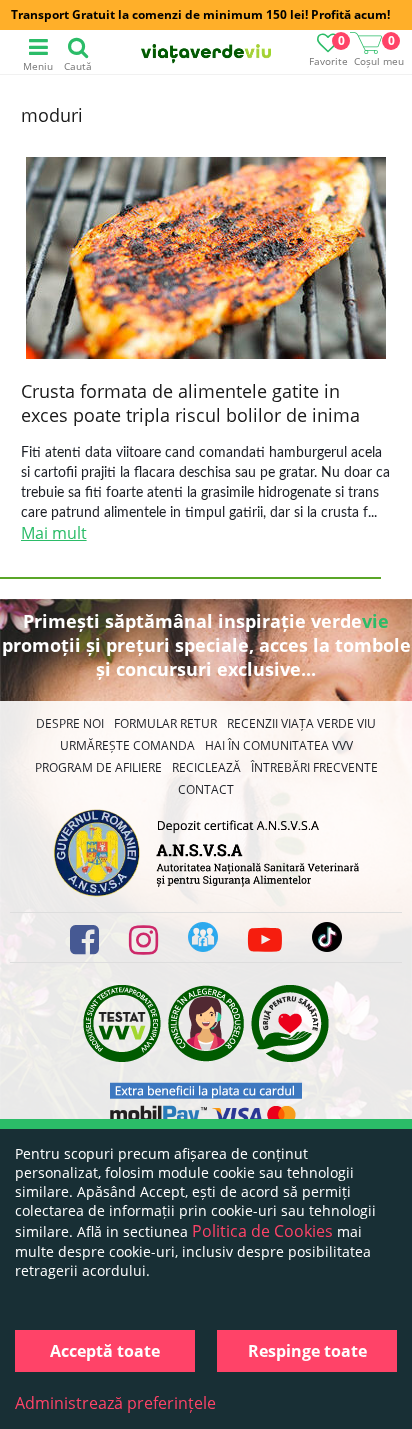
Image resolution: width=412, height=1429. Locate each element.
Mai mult (54, 533)
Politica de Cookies (262, 1231)
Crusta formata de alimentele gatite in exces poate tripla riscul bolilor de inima (190, 403)
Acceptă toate (105, 1351)
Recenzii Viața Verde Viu (301, 723)
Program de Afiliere (98, 767)
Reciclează (206, 767)
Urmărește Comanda (127, 745)
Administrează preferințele (115, 1403)
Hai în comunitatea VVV (279, 745)
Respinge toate (307, 1351)
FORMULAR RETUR (165, 723)
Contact (206, 789)
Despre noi (70, 723)
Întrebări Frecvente (314, 767)
